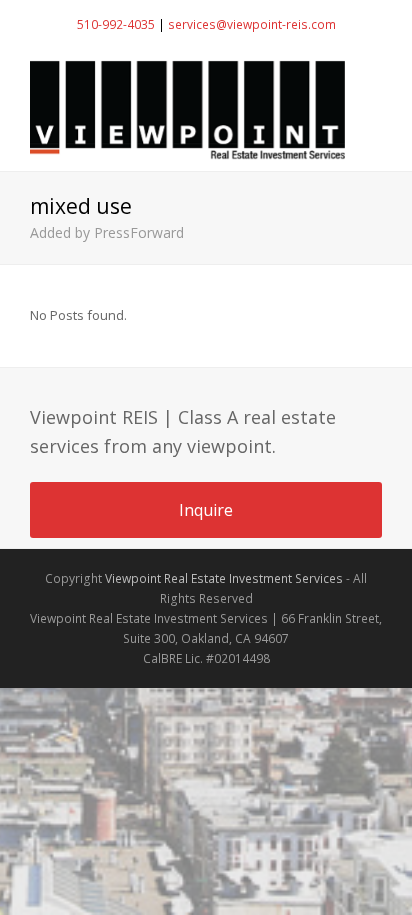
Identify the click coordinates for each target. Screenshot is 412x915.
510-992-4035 (116, 24)
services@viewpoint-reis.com (252, 24)
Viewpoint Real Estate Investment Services (224, 578)
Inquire (206, 510)
